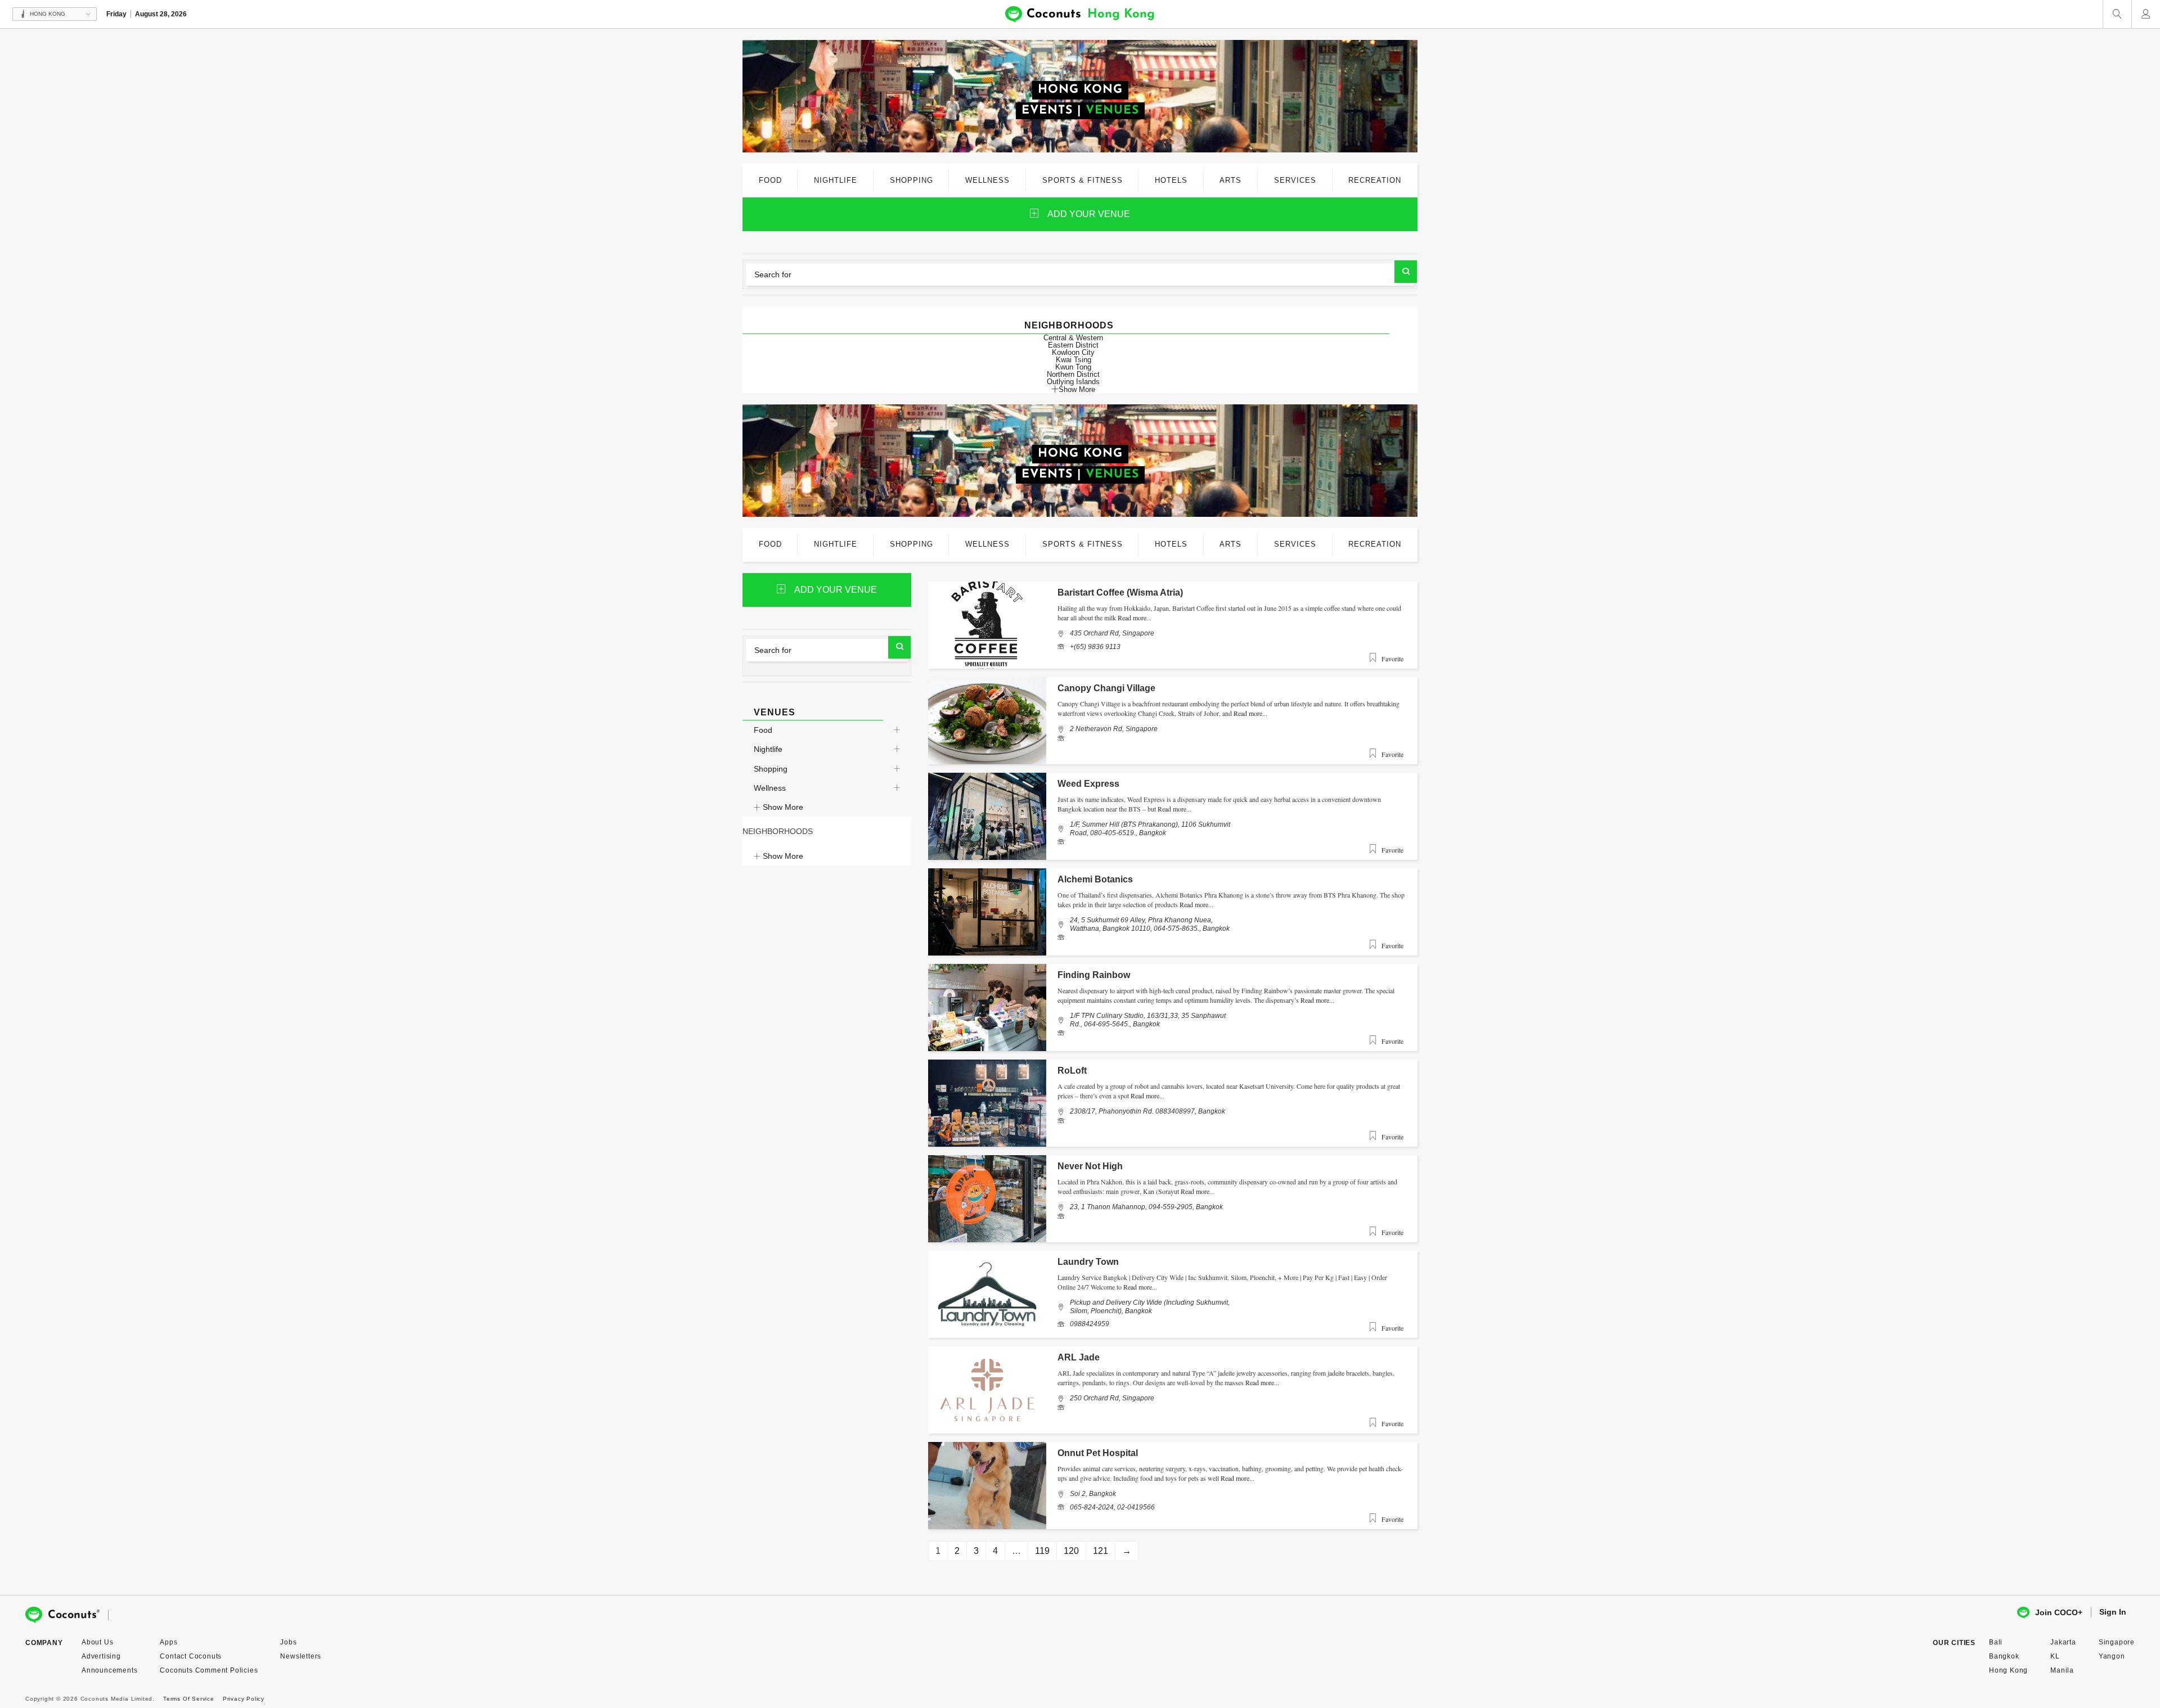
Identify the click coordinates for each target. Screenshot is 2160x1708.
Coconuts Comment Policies (209, 1670)
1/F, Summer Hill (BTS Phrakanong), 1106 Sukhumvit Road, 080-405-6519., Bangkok (1150, 828)
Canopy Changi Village (1106, 688)
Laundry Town (1088, 1262)
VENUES (1112, 111)
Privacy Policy (244, 1699)
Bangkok (2004, 1656)
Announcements (109, 1670)
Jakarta (2063, 1642)
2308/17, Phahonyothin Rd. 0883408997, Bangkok (1147, 1111)
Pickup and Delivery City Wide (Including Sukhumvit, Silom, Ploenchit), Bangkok (1150, 1306)
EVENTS (1047, 111)
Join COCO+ (2059, 1612)
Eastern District (1073, 345)
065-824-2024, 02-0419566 (1112, 1507)
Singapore (2117, 1642)
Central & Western (1073, 338)
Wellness (770, 788)
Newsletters (301, 1656)
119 (1042, 1551)
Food (763, 730)
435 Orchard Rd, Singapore (1112, 633)
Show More (1077, 389)
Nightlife (768, 749)
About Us (97, 1642)
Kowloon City (1073, 352)
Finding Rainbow (1094, 975)
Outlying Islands (1073, 382)
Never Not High (1090, 1166)
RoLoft (1072, 1071)
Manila (2062, 1670)
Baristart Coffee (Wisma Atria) (1120, 592)
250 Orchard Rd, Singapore (1112, 1398)
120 (1071, 1551)
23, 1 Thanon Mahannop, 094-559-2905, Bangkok (1146, 1207)
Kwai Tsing (1074, 360)
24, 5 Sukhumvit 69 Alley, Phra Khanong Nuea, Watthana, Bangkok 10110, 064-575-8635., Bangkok (1150, 924)
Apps (168, 1642)
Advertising (101, 1656)
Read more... (1135, 618)
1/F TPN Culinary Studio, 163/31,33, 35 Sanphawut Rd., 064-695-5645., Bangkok (1148, 1020)
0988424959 (1090, 1324)
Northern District (1073, 374)
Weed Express (1088, 784)
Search (1406, 272)
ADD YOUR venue (1089, 214)
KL (2055, 1656)
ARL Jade (1079, 1357)
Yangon (2112, 1656)
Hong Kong (2008, 1670)
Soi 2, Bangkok (1093, 1494)
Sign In (2113, 1612)
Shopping (771, 769)
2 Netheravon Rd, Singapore (1114, 729)
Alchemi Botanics (1095, 879)
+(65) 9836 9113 (1095, 647)
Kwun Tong (1073, 367)
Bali (1996, 1642)
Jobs (288, 1642)
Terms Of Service (189, 1699)
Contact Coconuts (191, 1656)
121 (1101, 1551)
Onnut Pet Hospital (1098, 1453)
